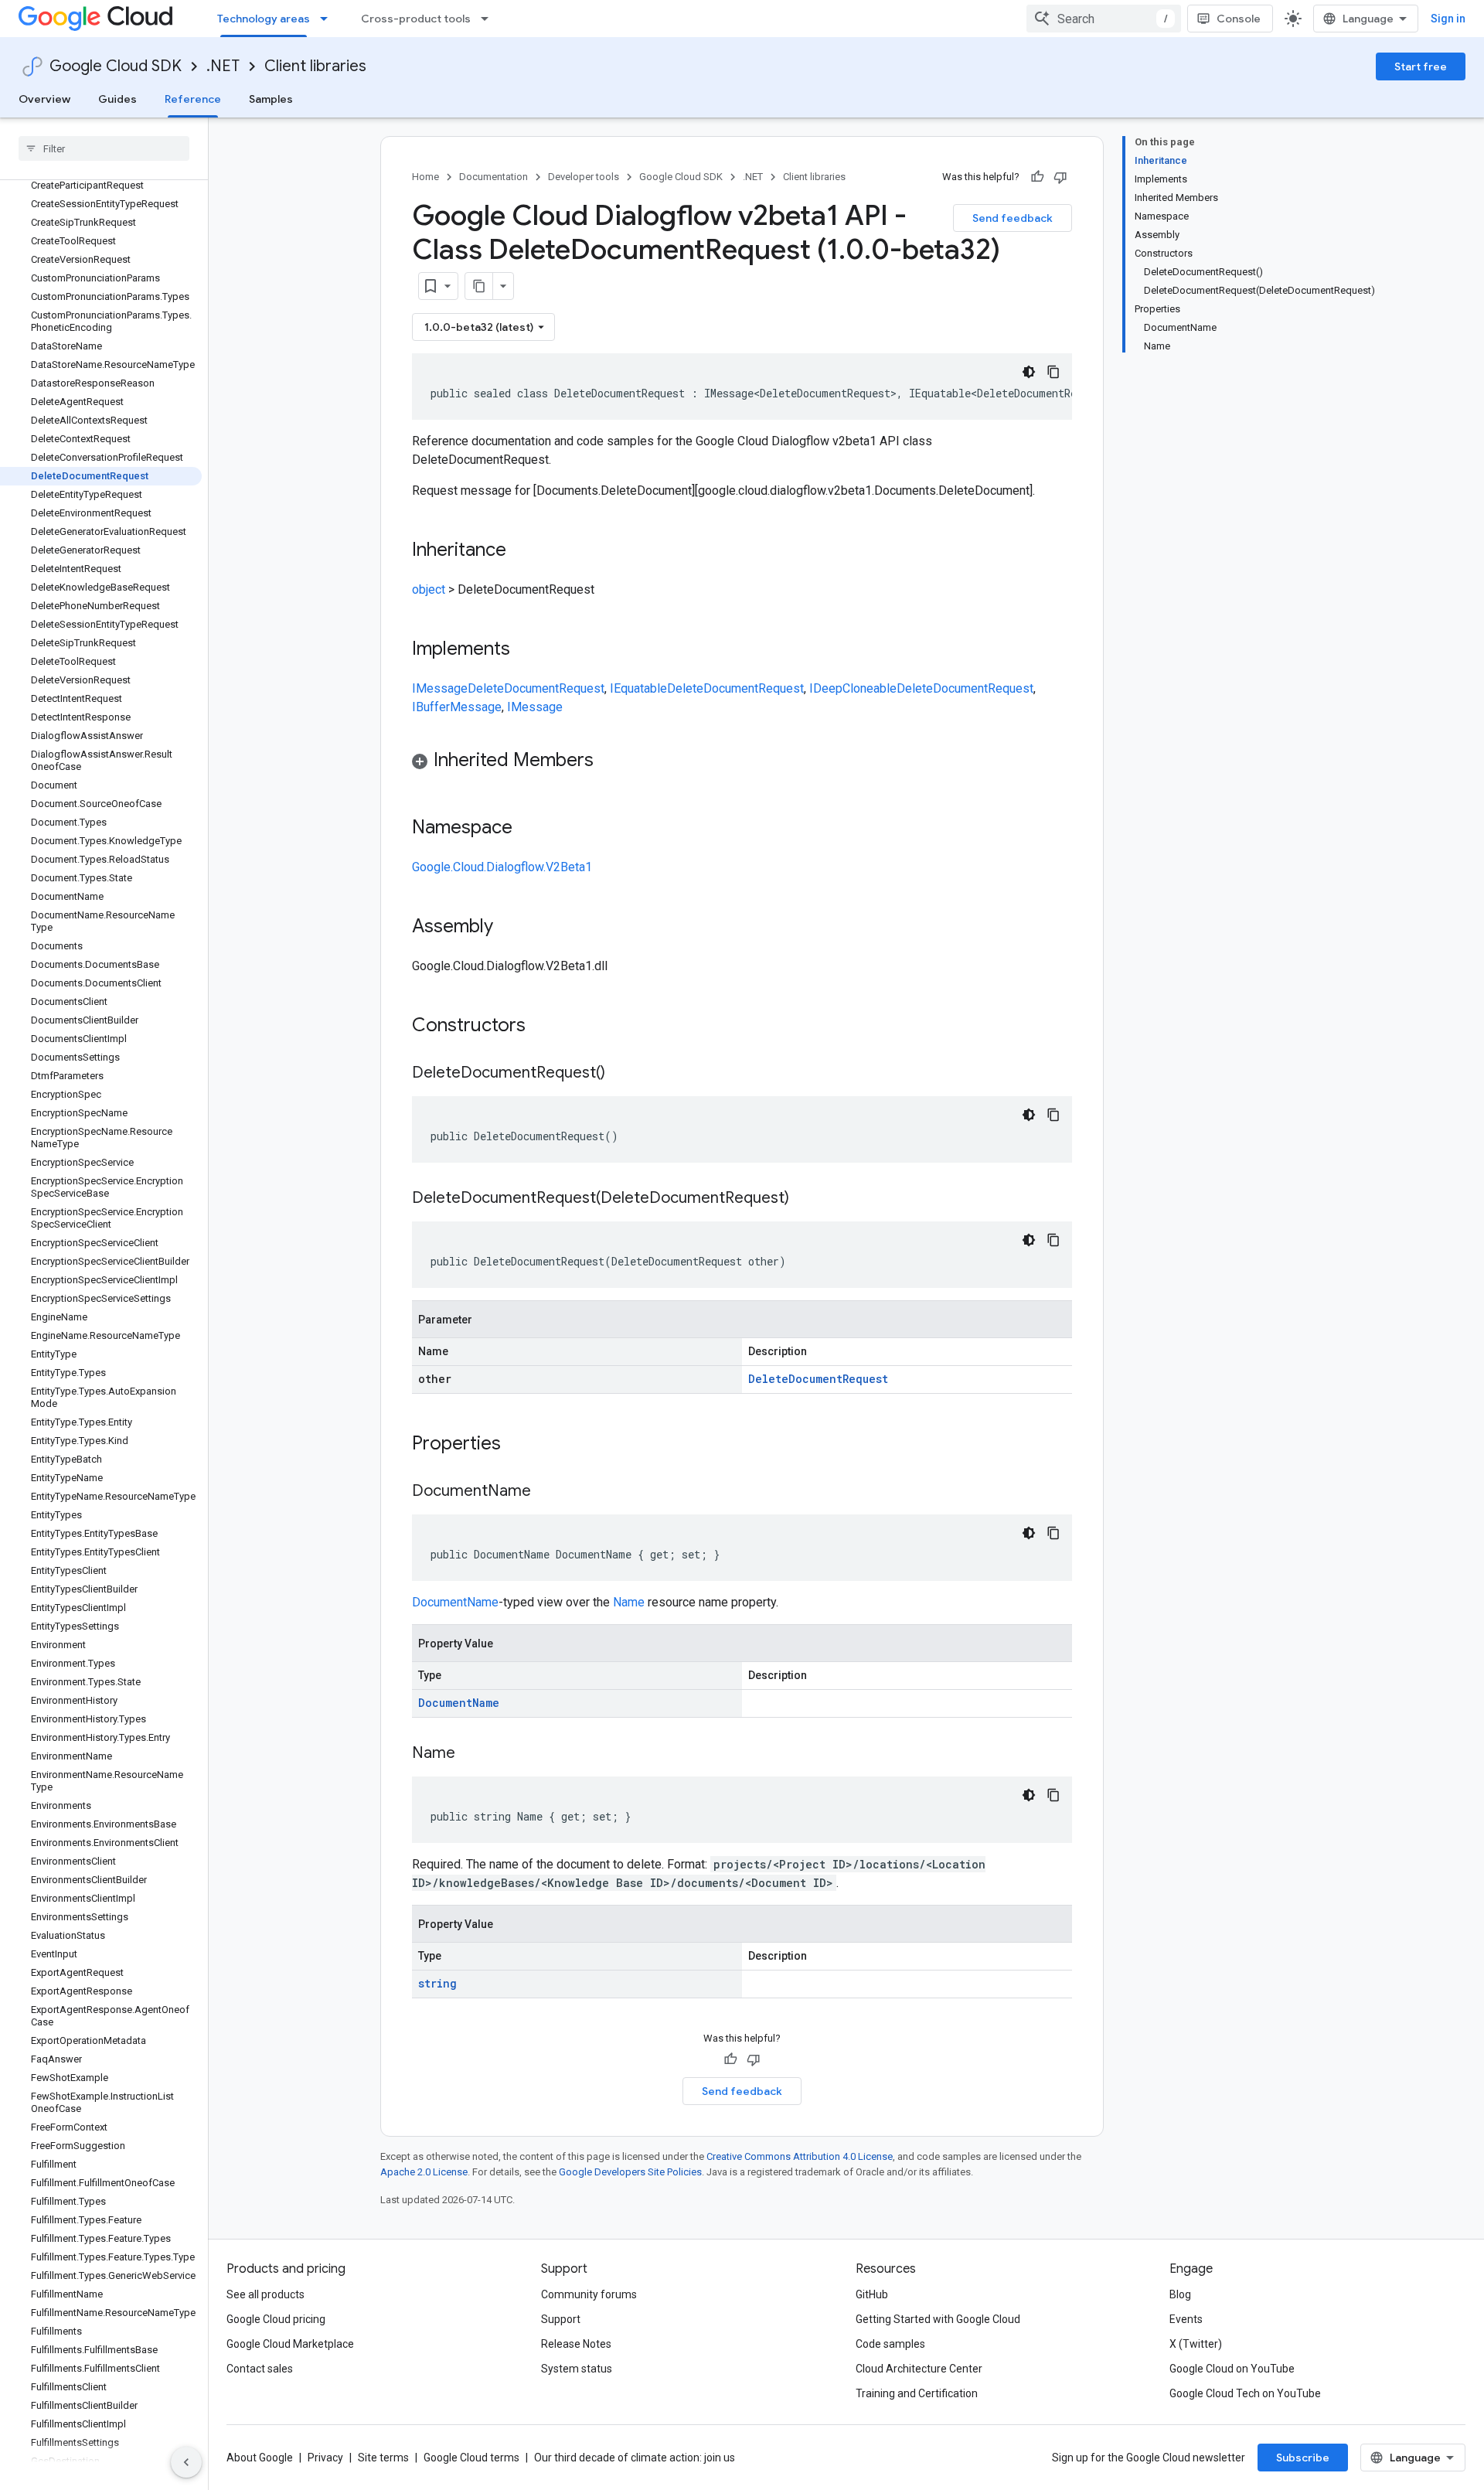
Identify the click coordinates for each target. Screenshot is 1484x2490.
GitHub (872, 2294)
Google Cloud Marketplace (290, 2344)
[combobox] (1104, 19)
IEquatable (638, 688)
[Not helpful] (1060, 177)
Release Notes (576, 2344)
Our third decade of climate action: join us (635, 2458)
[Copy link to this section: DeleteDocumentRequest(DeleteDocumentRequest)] (805, 1199)
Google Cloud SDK (116, 66)
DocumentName (455, 1602)
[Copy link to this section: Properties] (521, 1445)
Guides (117, 99)
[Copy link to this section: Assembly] (509, 928)
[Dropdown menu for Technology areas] (328, 19)
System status (577, 2369)
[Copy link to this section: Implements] (526, 650)
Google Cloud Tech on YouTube (1245, 2393)
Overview (44, 99)
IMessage (440, 688)
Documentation (494, 177)
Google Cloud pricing (276, 2319)
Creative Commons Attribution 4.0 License (800, 2156)
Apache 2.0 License (424, 2172)
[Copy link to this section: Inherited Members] (609, 761)
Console (1239, 19)
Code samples (890, 2344)
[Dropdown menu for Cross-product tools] (489, 19)
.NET (223, 66)
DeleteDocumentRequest (536, 688)
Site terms (383, 2458)
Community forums (589, 2294)
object (429, 589)
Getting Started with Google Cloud (938, 2319)
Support (561, 2319)
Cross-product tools (416, 19)
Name (629, 1602)
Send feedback (1013, 218)
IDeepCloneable (853, 688)
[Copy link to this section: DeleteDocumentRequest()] (621, 1074)
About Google (260, 2458)
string (437, 1983)
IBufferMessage (457, 707)
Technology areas (264, 19)
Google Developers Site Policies (630, 2172)
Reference (193, 99)
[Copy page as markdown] (479, 286)
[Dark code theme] (1029, 372)
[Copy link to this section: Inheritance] (522, 551)
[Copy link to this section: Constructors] (546, 1027)
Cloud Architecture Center (919, 2369)
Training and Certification (917, 2393)
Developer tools (584, 177)
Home (425, 177)
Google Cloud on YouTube (1232, 2369)
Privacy (325, 2458)
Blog (1180, 2294)
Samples (271, 99)
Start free (1421, 66)
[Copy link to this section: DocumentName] (546, 1492)
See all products (265, 2294)
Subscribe (1303, 2458)
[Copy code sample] (1053, 372)
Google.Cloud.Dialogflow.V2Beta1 (502, 867)
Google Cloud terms (471, 2458)
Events (1186, 2319)
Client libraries (315, 66)
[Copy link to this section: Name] (471, 1754)
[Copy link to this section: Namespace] (528, 829)
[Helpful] (1037, 177)
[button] (742, 763)
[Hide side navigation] (186, 2462)
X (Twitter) (1196, 2344)
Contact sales (260, 2369)
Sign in (1448, 19)
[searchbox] (104, 148)
